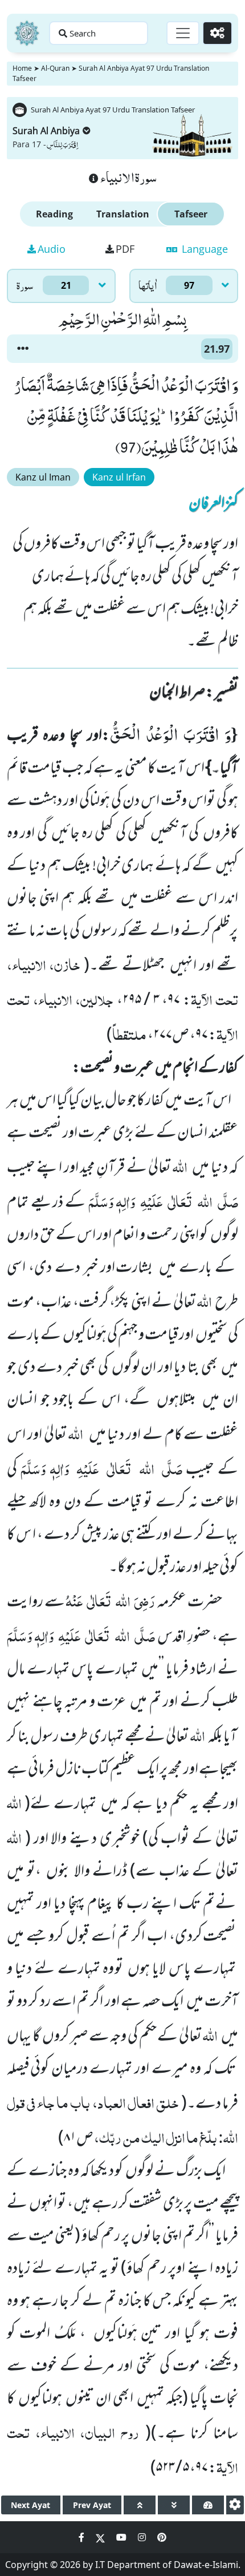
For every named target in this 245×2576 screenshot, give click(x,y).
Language (203, 249)
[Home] (27, 33)
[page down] (174, 2505)
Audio (52, 249)
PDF (125, 249)
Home (22, 68)
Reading (54, 214)
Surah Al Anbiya (46, 131)
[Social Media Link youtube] (122, 2537)
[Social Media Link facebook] (83, 2537)
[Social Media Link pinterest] (162, 2537)
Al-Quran (55, 68)
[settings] (235, 2505)
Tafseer (191, 214)
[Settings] (217, 33)
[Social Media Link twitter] (101, 2537)
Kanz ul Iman (43, 477)
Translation (123, 214)
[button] (23, 349)
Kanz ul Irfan (119, 477)
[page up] (140, 2505)
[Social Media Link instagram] (143, 2537)
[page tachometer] (208, 2505)
